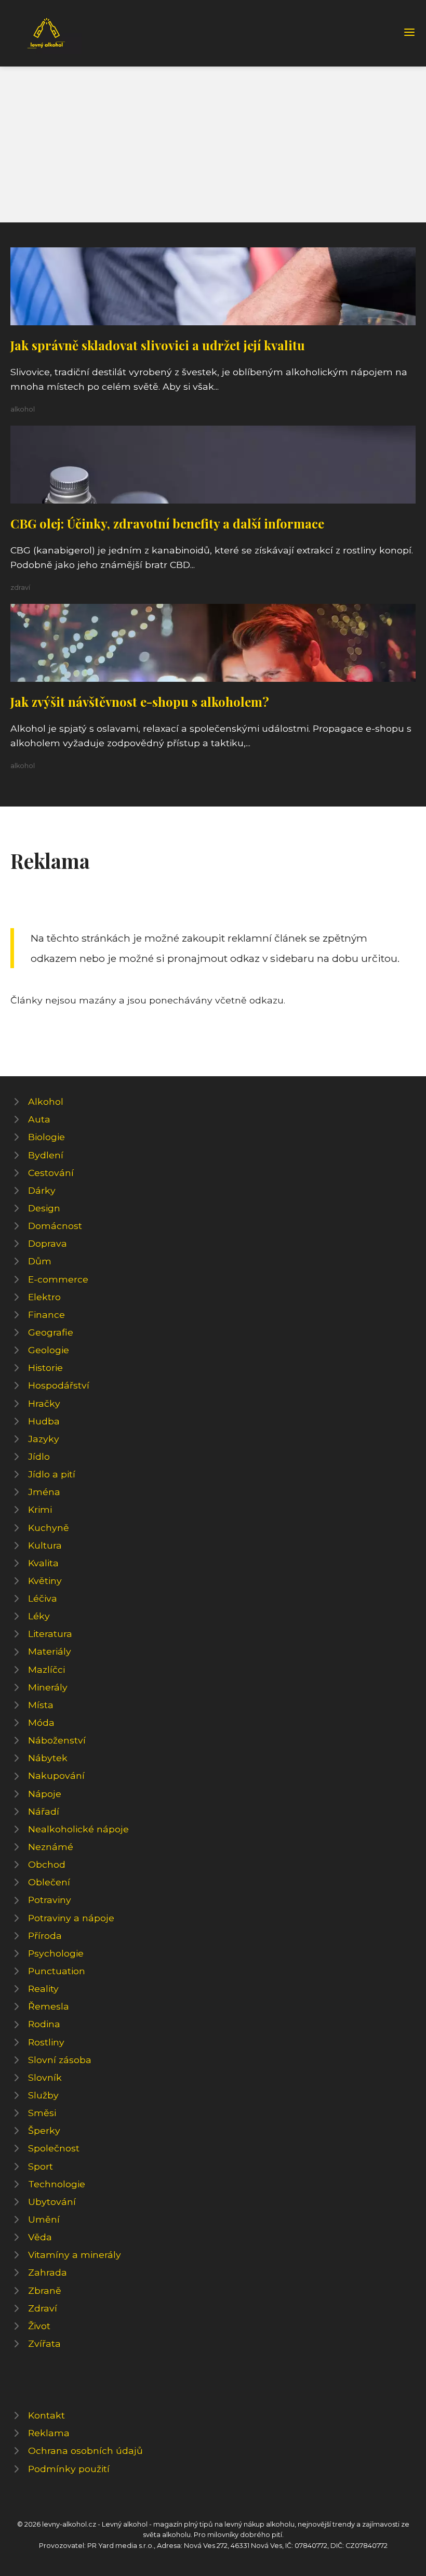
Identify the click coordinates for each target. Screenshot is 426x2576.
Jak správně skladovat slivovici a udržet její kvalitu (158, 345)
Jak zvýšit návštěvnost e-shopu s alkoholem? (140, 702)
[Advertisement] (213, 144)
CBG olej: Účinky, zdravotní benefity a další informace (167, 523)
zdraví (20, 587)
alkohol (23, 409)
